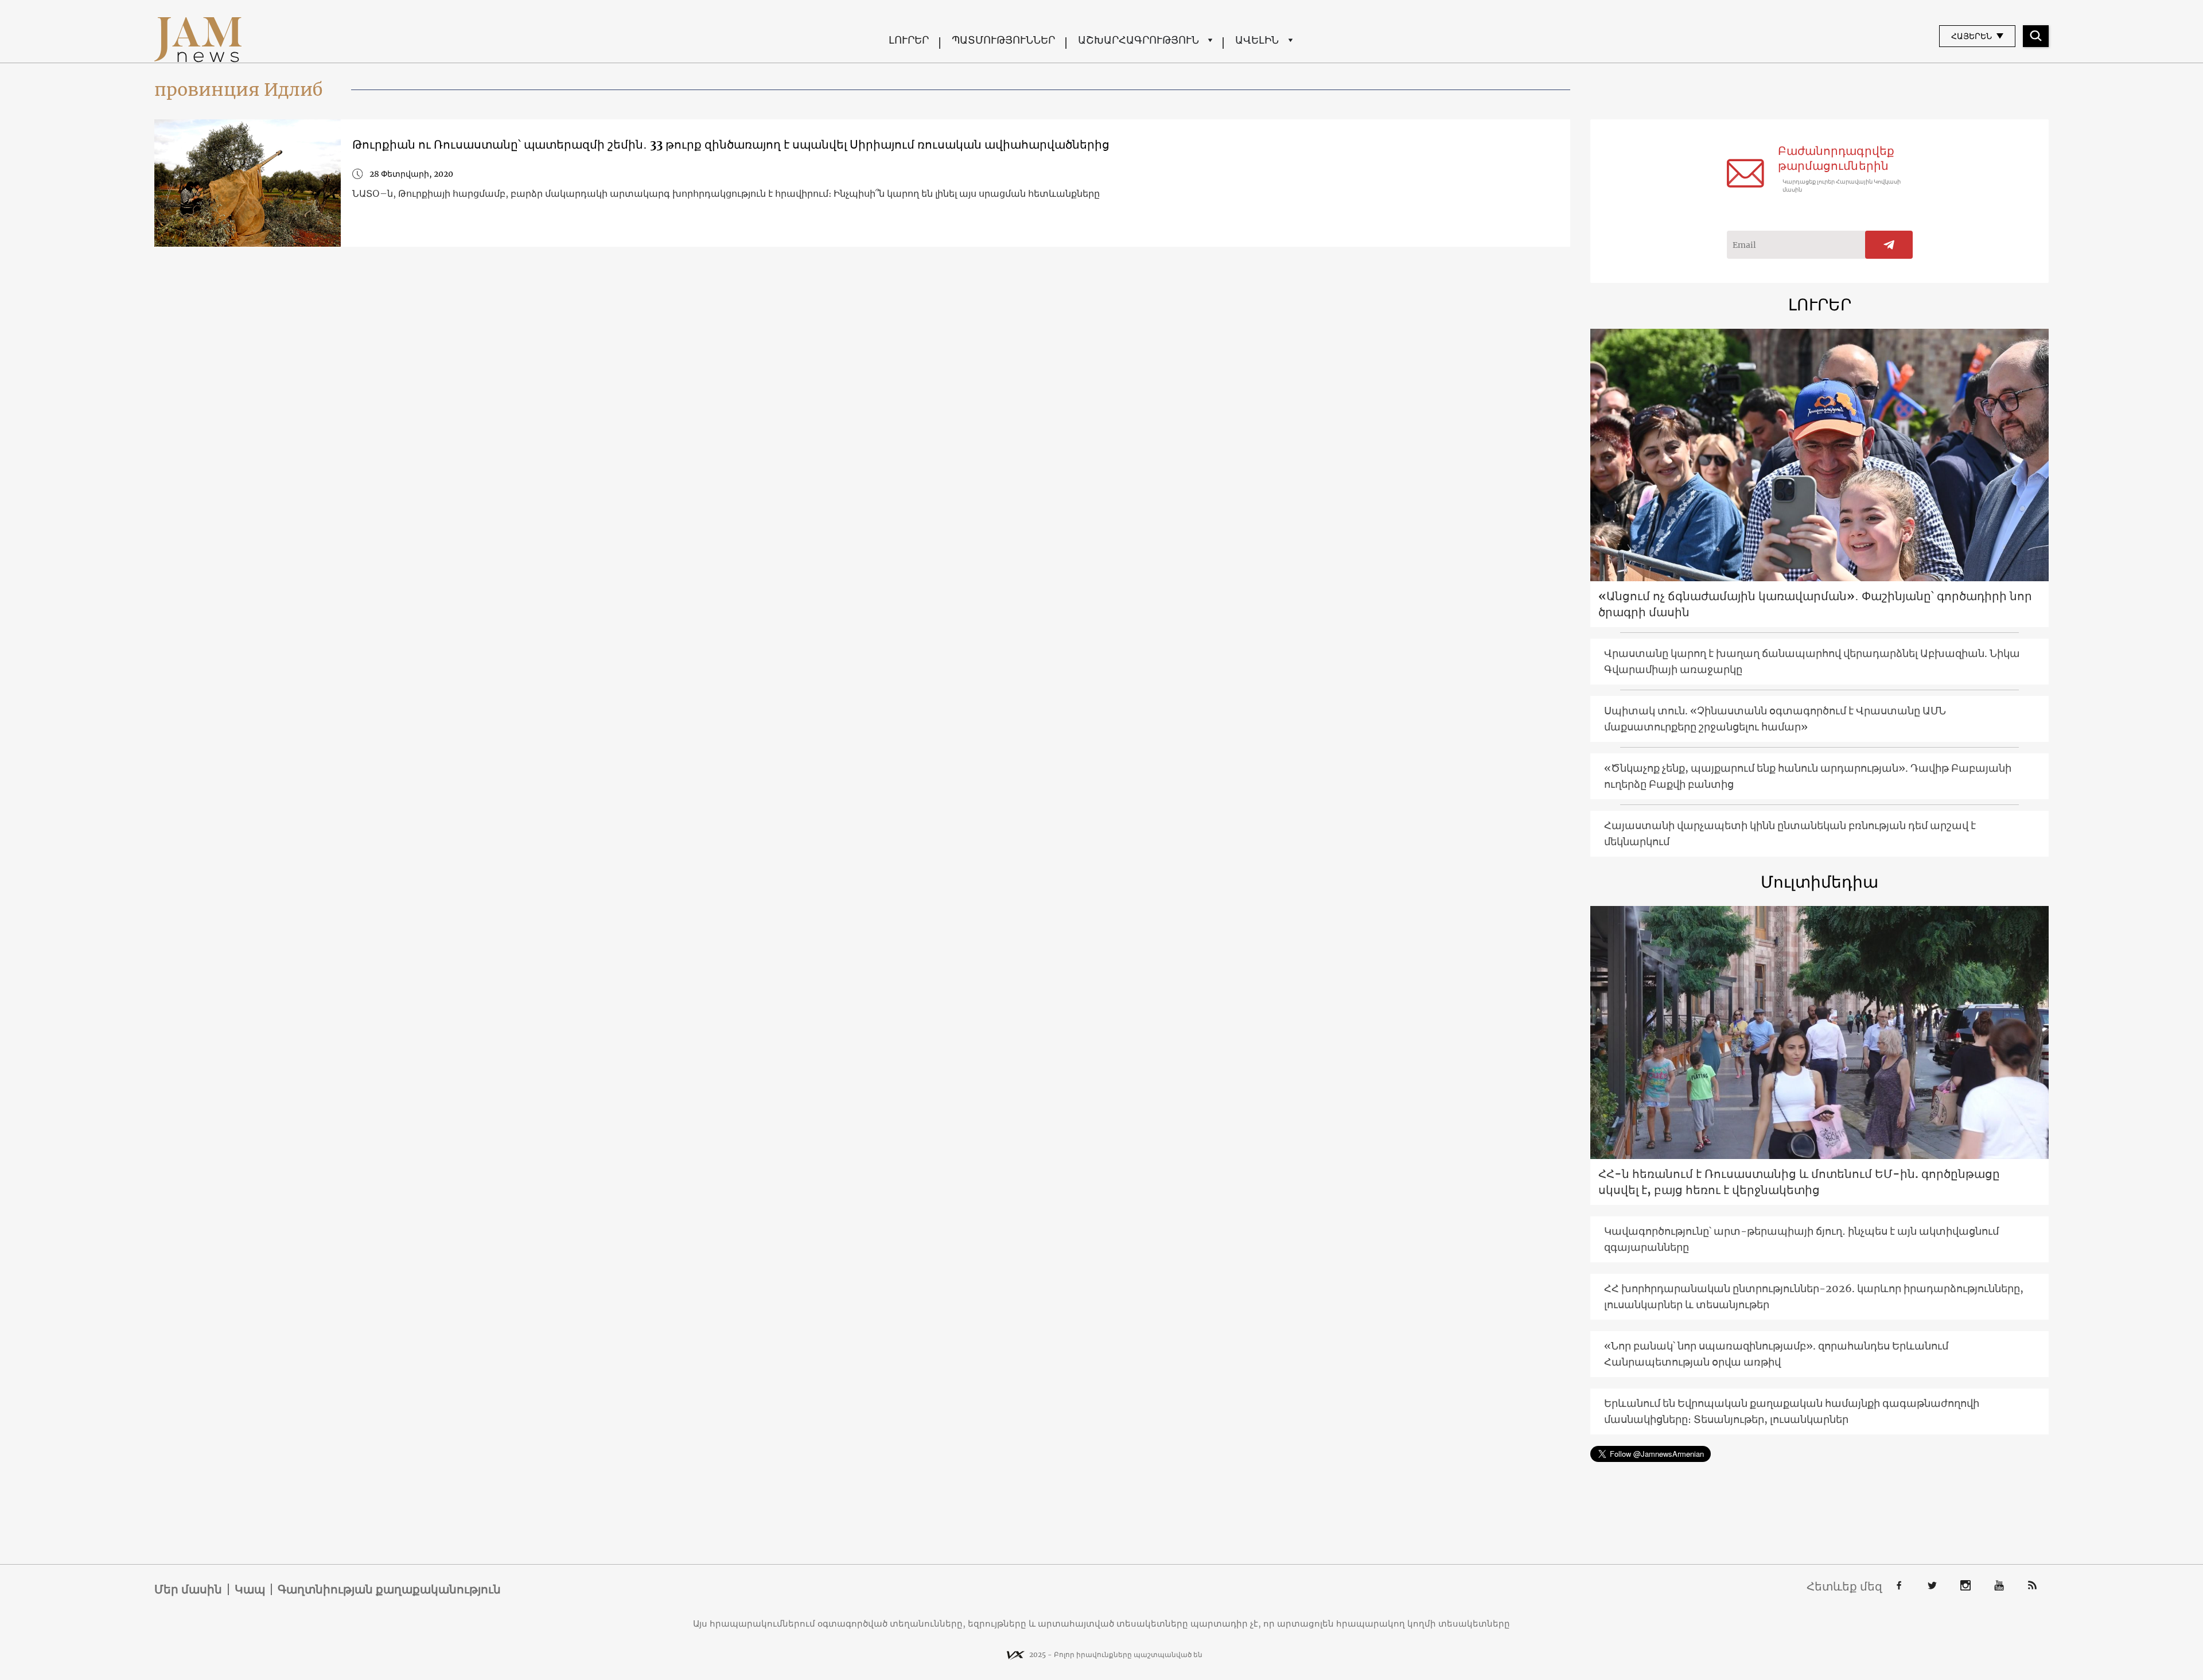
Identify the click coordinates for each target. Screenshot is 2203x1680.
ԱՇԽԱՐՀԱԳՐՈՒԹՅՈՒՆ (1139, 40)
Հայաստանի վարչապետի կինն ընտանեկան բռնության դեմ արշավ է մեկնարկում (1790, 833)
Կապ (250, 1589)
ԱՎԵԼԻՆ (1257, 40)
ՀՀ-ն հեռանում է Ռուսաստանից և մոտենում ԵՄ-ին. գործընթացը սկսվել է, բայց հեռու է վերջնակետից (1799, 1182)
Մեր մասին (188, 1589)
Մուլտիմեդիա (1819, 882)
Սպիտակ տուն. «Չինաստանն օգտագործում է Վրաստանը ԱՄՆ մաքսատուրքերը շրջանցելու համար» (1775, 719)
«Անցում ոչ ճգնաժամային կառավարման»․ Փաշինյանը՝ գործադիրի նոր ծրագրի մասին (1815, 604)
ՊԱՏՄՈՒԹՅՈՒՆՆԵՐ (1003, 40)
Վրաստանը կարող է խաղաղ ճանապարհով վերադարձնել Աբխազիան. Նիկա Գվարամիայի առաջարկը (1812, 661)
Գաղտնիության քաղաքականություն (389, 1589)
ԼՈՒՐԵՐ (909, 40)
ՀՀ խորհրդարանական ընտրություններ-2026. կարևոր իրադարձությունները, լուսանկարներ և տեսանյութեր (1814, 1296)
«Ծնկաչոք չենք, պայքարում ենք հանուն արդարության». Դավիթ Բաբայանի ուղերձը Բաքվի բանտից (1808, 776)
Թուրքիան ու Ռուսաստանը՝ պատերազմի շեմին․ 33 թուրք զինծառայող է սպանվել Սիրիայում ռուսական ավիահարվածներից (731, 144)
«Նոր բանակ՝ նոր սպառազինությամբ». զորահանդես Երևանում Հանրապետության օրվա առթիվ (1776, 1354)
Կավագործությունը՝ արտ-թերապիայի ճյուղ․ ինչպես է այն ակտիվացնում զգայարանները (1801, 1239)
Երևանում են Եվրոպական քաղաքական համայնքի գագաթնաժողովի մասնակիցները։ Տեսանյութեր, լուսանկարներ (1792, 1411)
